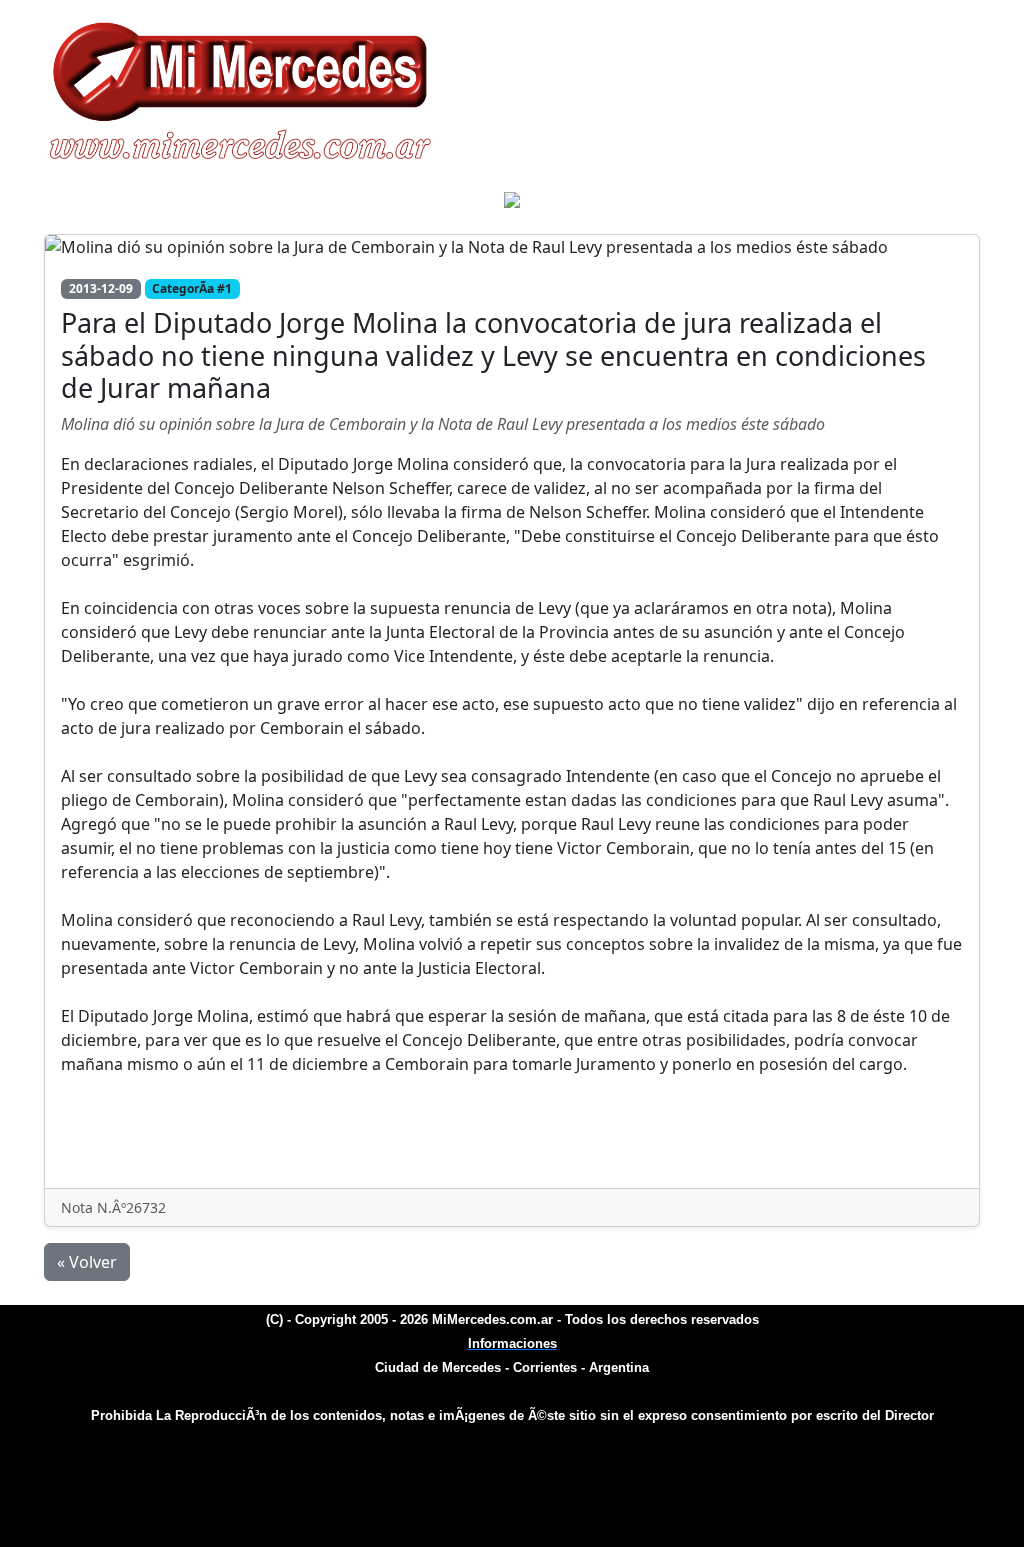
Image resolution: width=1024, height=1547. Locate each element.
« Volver (87, 1262)
